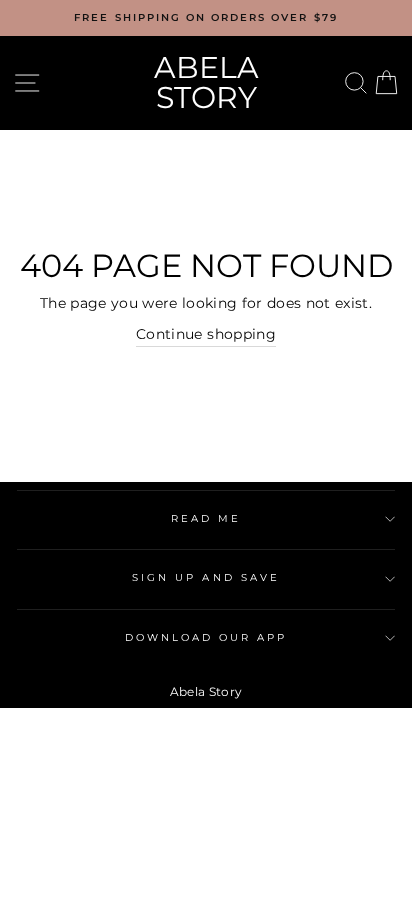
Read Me (206, 518)
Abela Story (206, 82)
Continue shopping (206, 334)
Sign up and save (206, 577)
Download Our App (206, 637)
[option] (206, 18)
